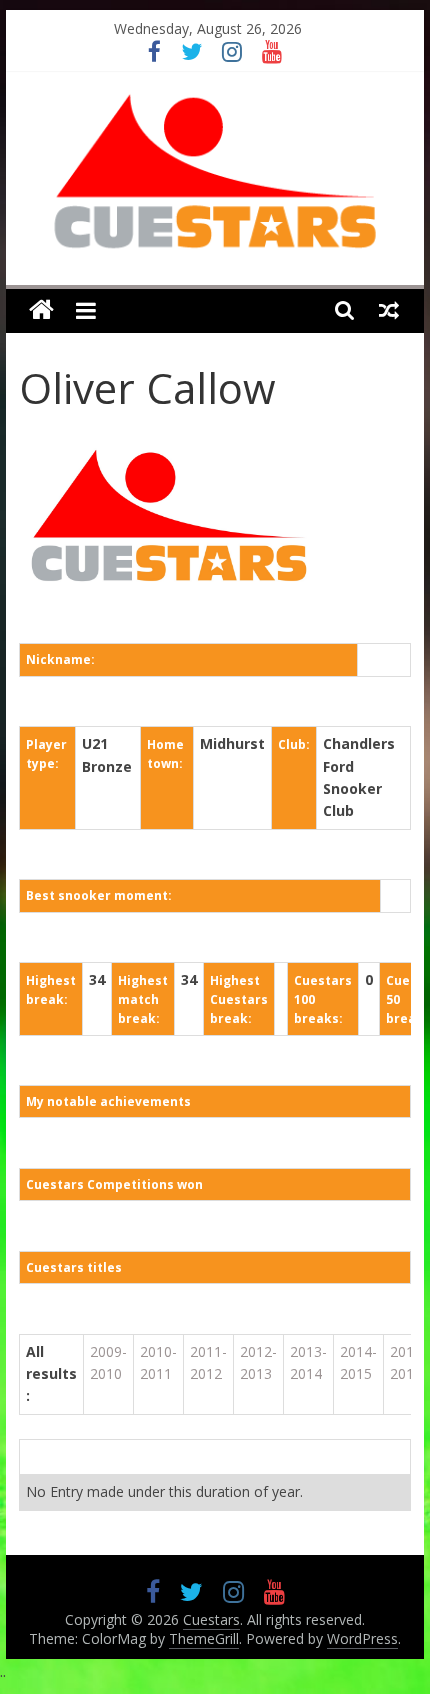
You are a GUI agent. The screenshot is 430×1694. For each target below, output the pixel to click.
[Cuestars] (41, 310)
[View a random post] (389, 310)
